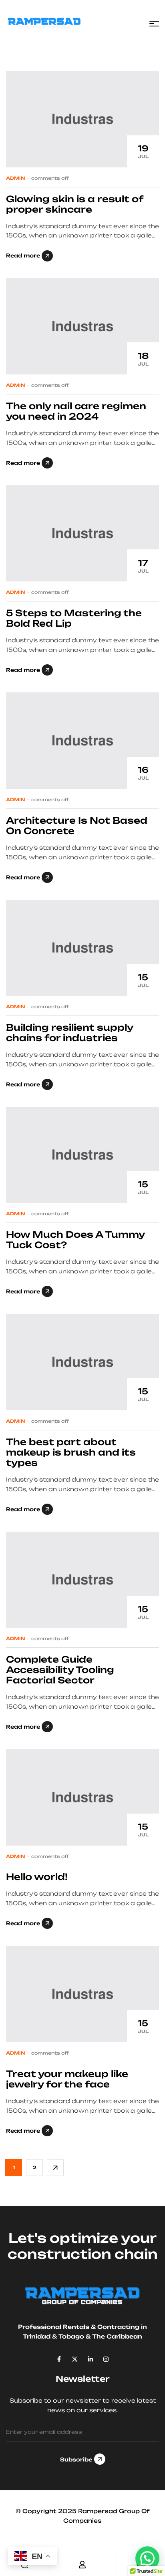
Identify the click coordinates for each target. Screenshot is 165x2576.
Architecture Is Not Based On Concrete (77, 825)
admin (16, 178)
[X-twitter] (75, 2359)
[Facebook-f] (59, 2359)
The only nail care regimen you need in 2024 (76, 411)
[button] (147, 2558)
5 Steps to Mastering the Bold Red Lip (74, 618)
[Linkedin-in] (90, 2359)
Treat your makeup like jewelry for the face (67, 2079)
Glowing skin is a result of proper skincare (74, 204)
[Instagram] (106, 2359)
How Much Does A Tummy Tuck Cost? (75, 1240)
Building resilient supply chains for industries (69, 1033)
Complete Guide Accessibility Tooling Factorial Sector (60, 1670)
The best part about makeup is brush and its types (71, 1452)
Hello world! (37, 1877)
